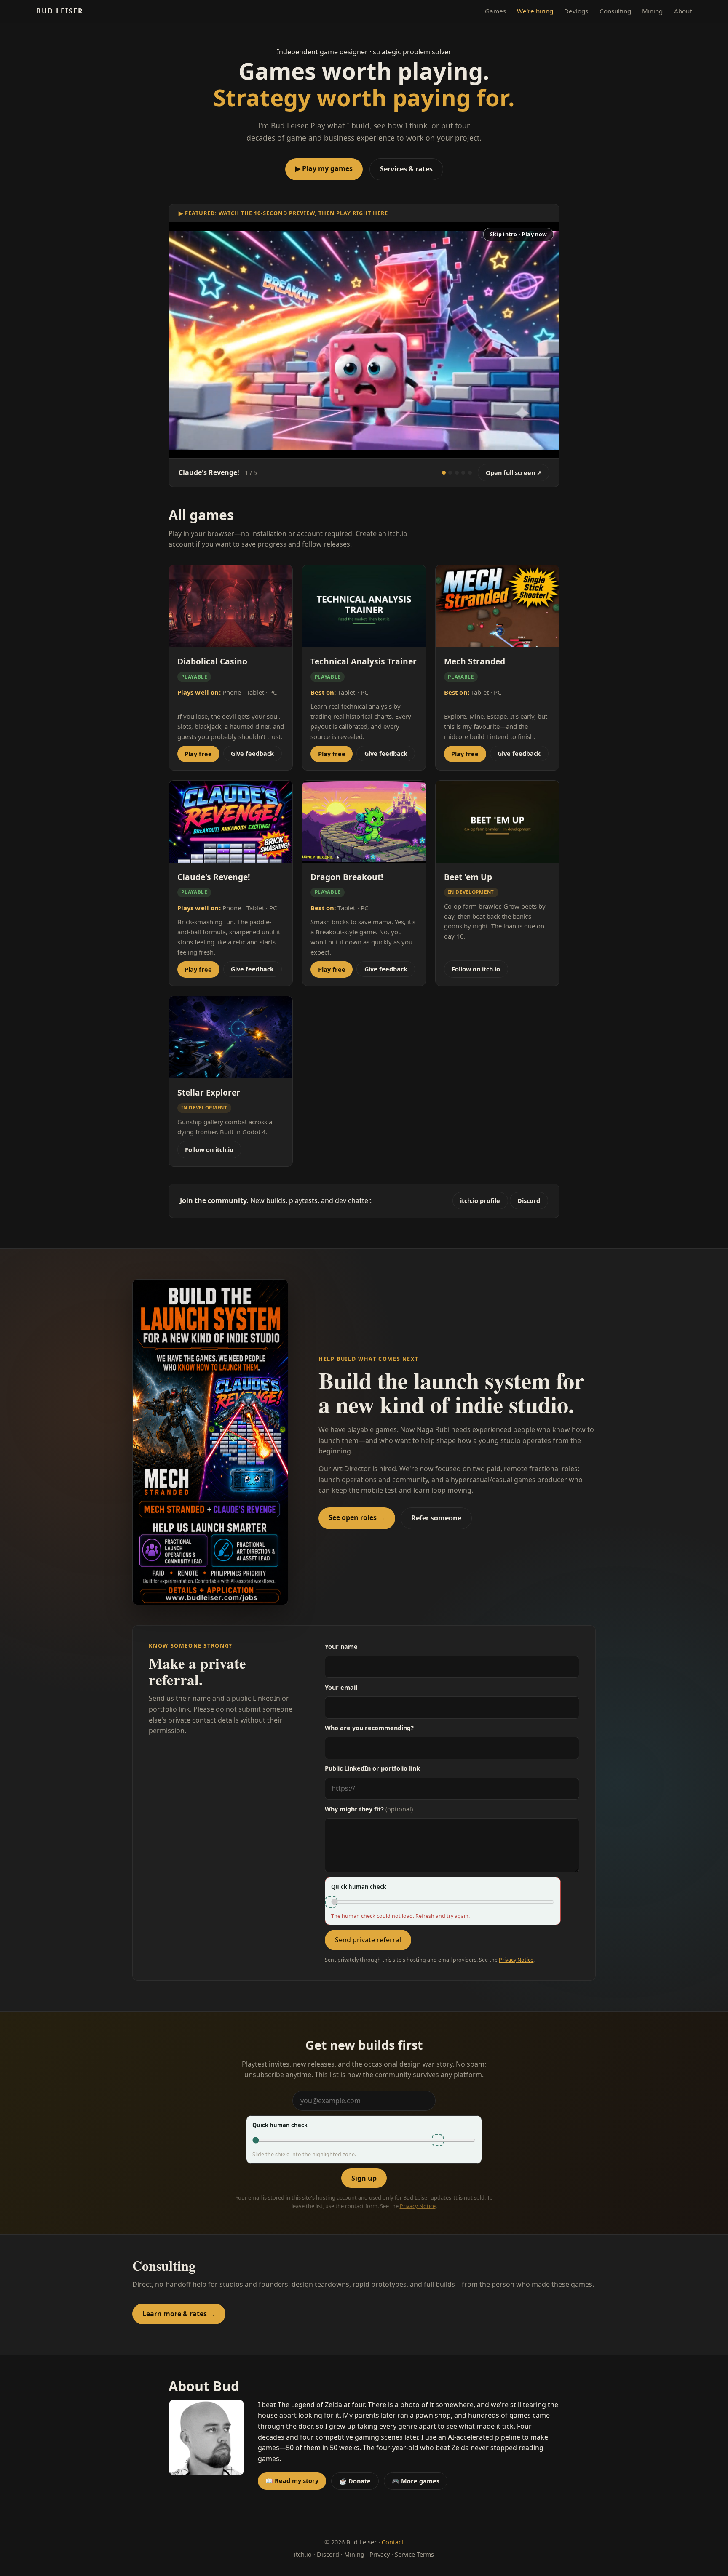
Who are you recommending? (369, 1728)
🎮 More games (416, 2481)
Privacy (380, 2554)
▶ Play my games (324, 168)
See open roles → (357, 1517)
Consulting (615, 11)
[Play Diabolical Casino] (457, 473)
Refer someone (436, 1518)
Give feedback (252, 753)
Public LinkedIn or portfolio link (372, 1768)
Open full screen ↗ (514, 473)
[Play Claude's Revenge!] (444, 473)
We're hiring (535, 11)
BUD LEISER (60, 11)
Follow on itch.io (476, 969)
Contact (393, 2542)
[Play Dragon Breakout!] (470, 473)
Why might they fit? (369, 1809)
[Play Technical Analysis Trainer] (463, 473)
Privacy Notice (516, 1960)
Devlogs (576, 11)
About (683, 11)
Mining (652, 11)
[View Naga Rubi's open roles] (210, 1442)
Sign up (364, 2178)
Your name (341, 1647)
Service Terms (414, 2554)
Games (495, 11)
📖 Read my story (292, 2481)
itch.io (303, 2554)
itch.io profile (480, 1201)
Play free (198, 754)
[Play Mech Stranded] (450, 473)
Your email (341, 1687)
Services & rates (406, 169)
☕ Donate (355, 2481)
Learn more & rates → (179, 2314)
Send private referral (368, 1940)
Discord (529, 1201)
